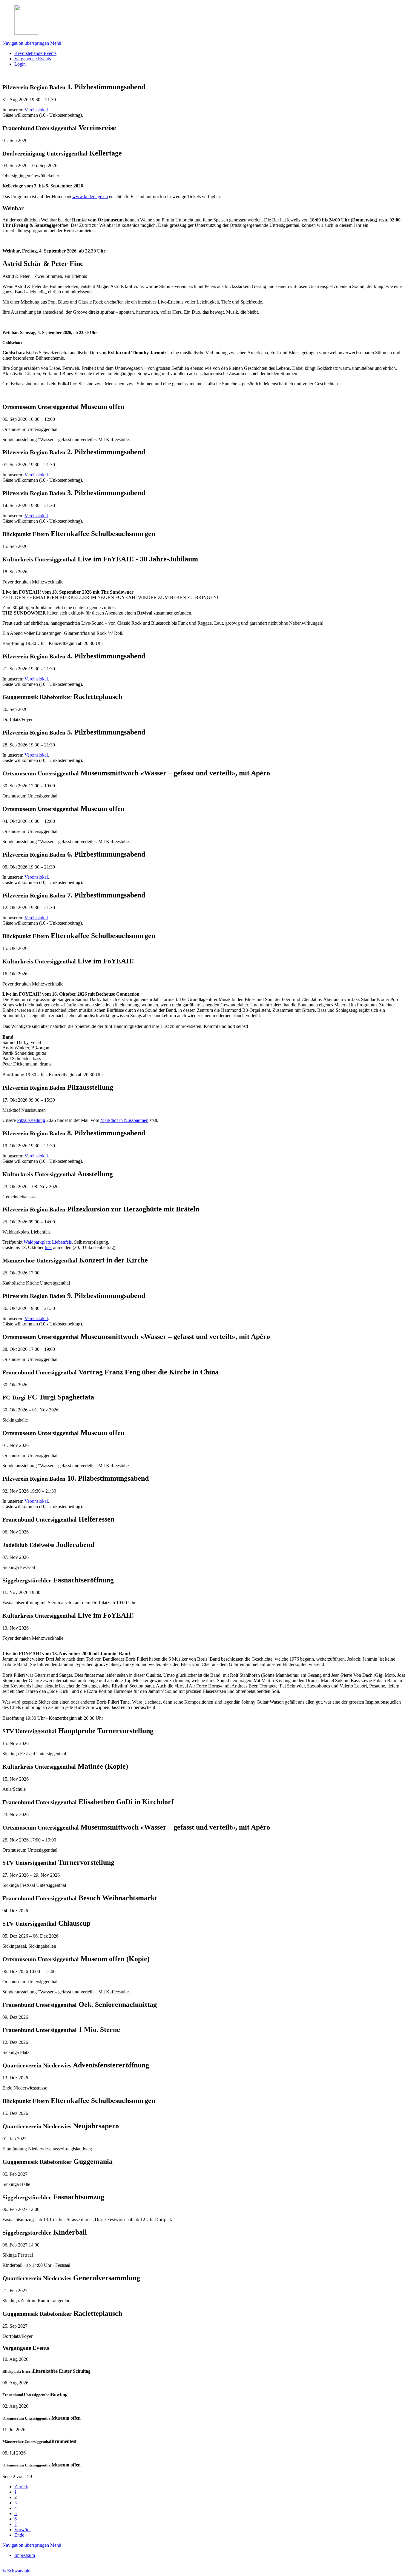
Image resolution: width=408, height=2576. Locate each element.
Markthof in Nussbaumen (124, 1120)
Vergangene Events (33, 59)
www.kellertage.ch (90, 197)
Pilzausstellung (31, 1120)
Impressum (25, 2555)
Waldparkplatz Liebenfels (48, 1242)
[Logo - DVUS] (26, 33)
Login (20, 64)
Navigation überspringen (26, 43)
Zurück (21, 2487)
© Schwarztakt (16, 2571)
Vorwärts (23, 2530)
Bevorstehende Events (35, 53)
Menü (56, 43)
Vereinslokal (36, 110)
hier (48, 1247)
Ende (19, 2535)
